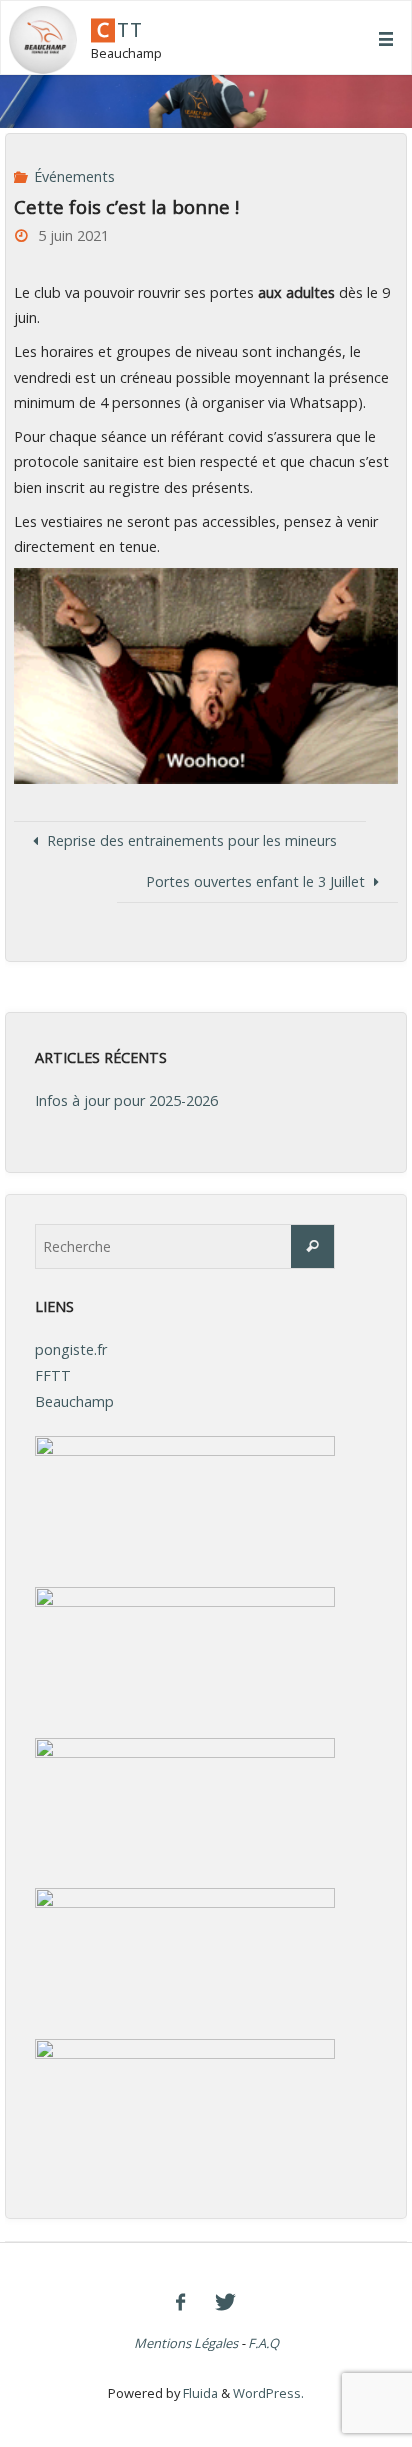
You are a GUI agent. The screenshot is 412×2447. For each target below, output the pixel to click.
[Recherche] (312, 1246)
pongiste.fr (71, 1349)
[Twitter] (225, 2302)
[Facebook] (180, 2302)
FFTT (53, 1375)
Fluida (199, 2393)
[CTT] (43, 38)
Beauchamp (74, 1401)
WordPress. (268, 2393)
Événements (74, 176)
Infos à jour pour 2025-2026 (126, 1100)
